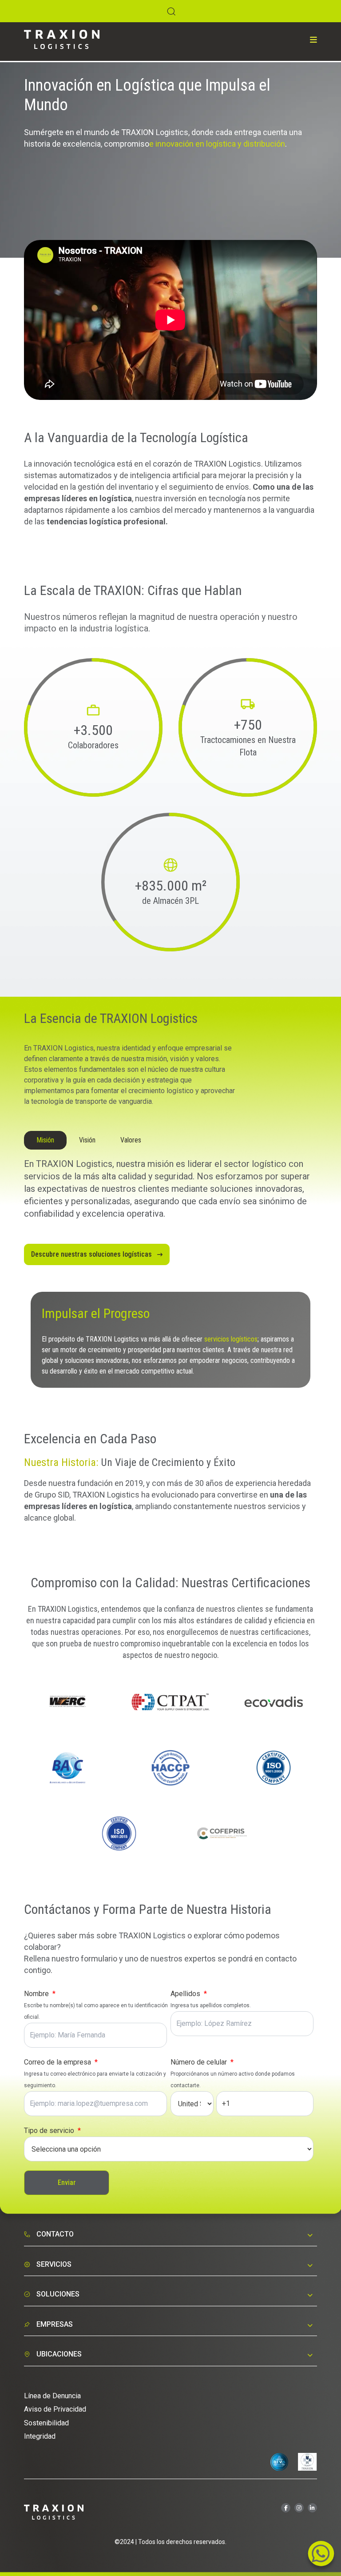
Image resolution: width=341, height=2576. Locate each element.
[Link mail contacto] (321, 2556)
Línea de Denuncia (52, 2396)
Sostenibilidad (46, 2423)
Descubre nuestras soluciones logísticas (94, 1254)
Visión (87, 1140)
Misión (45, 1140)
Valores (131, 1140)
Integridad (40, 2436)
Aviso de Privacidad (55, 2409)
